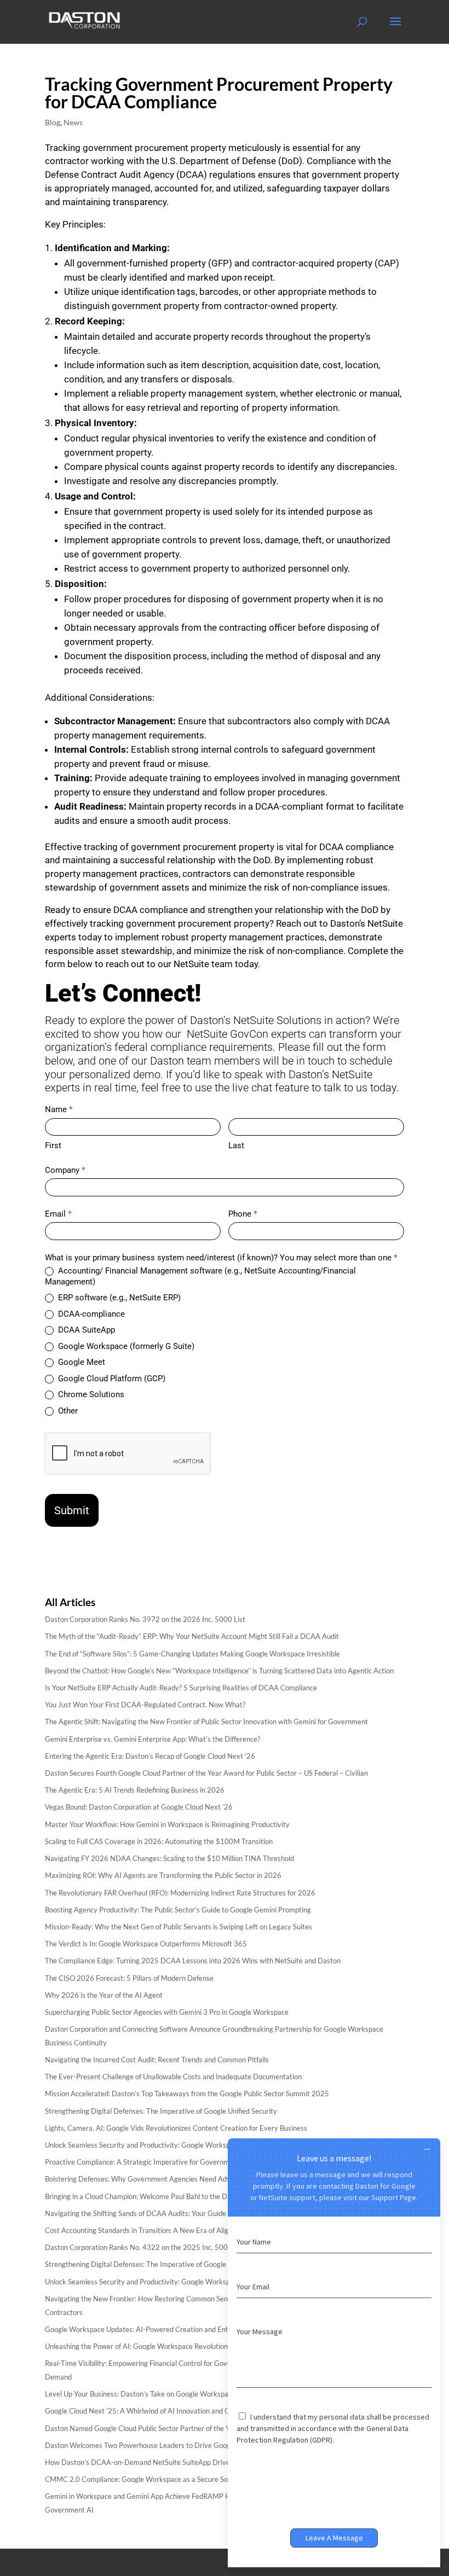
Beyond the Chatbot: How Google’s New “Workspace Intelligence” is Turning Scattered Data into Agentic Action (219, 1671)
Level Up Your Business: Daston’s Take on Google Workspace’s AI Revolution (164, 2394)
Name (59, 1109)
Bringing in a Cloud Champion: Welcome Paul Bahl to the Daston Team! (156, 2196)
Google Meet (80, 1362)
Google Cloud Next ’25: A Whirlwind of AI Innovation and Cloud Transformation (169, 2411)
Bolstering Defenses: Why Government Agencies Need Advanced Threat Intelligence (177, 2179)
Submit (72, 1510)
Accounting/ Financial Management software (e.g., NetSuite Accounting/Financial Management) (200, 1276)
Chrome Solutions (90, 1394)
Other (67, 1411)
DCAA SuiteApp (85, 1330)
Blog (53, 122)
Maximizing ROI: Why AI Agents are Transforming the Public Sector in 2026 (163, 1875)
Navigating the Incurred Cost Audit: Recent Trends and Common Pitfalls (157, 2060)
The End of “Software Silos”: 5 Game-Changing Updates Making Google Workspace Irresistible (192, 1654)
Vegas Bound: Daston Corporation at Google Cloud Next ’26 (139, 1807)
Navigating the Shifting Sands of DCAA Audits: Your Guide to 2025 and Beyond (168, 2213)
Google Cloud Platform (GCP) (111, 1379)
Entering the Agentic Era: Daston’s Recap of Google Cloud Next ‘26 (150, 1756)
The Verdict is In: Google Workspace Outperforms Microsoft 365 (146, 1944)
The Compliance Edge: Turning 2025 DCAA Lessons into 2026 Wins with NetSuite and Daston (193, 1961)
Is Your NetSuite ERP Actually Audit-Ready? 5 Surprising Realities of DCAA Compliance (181, 1688)
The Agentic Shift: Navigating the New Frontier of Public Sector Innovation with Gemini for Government (206, 1722)
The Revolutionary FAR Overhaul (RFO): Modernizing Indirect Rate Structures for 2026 (180, 1893)
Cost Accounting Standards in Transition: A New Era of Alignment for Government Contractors (192, 2230)
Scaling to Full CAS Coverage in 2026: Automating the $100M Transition (159, 1841)
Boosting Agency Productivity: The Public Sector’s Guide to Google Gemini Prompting (178, 1910)
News (73, 122)
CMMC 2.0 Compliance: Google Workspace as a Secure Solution (145, 2479)
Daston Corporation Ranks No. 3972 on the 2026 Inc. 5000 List (145, 1619)
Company (65, 1170)
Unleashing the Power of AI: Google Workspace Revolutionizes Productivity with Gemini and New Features (212, 2346)
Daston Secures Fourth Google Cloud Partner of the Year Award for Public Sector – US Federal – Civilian (206, 1773)
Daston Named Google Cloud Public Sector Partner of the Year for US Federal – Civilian (180, 2428)
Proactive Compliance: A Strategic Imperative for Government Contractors (162, 2162)
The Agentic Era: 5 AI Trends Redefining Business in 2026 (135, 1790)
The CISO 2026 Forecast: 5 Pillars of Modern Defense (129, 1978)
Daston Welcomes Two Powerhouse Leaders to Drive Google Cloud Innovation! (169, 2445)
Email (58, 1214)
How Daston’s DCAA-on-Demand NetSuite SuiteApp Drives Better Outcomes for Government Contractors (213, 2462)
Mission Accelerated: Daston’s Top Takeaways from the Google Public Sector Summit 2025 (187, 2094)
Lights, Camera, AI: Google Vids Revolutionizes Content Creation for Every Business (176, 2128)
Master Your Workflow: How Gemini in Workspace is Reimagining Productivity (167, 1824)
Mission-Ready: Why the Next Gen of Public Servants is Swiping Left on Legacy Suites (179, 1927)
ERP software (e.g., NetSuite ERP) (118, 1298)
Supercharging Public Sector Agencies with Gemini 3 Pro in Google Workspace (167, 2012)
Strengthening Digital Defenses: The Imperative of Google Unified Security (161, 2111)
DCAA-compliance (90, 1314)
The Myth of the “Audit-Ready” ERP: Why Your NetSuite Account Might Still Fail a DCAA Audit (192, 1636)
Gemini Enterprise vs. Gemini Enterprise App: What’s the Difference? (152, 1739)
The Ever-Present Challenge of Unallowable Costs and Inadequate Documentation (173, 2077)
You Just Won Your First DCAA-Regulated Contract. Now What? (145, 1705)
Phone (243, 1214)
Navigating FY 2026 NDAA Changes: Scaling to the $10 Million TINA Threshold (169, 1858)
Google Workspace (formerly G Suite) (125, 1346)
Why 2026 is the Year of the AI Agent (104, 1995)
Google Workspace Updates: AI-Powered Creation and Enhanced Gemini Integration (177, 2329)
